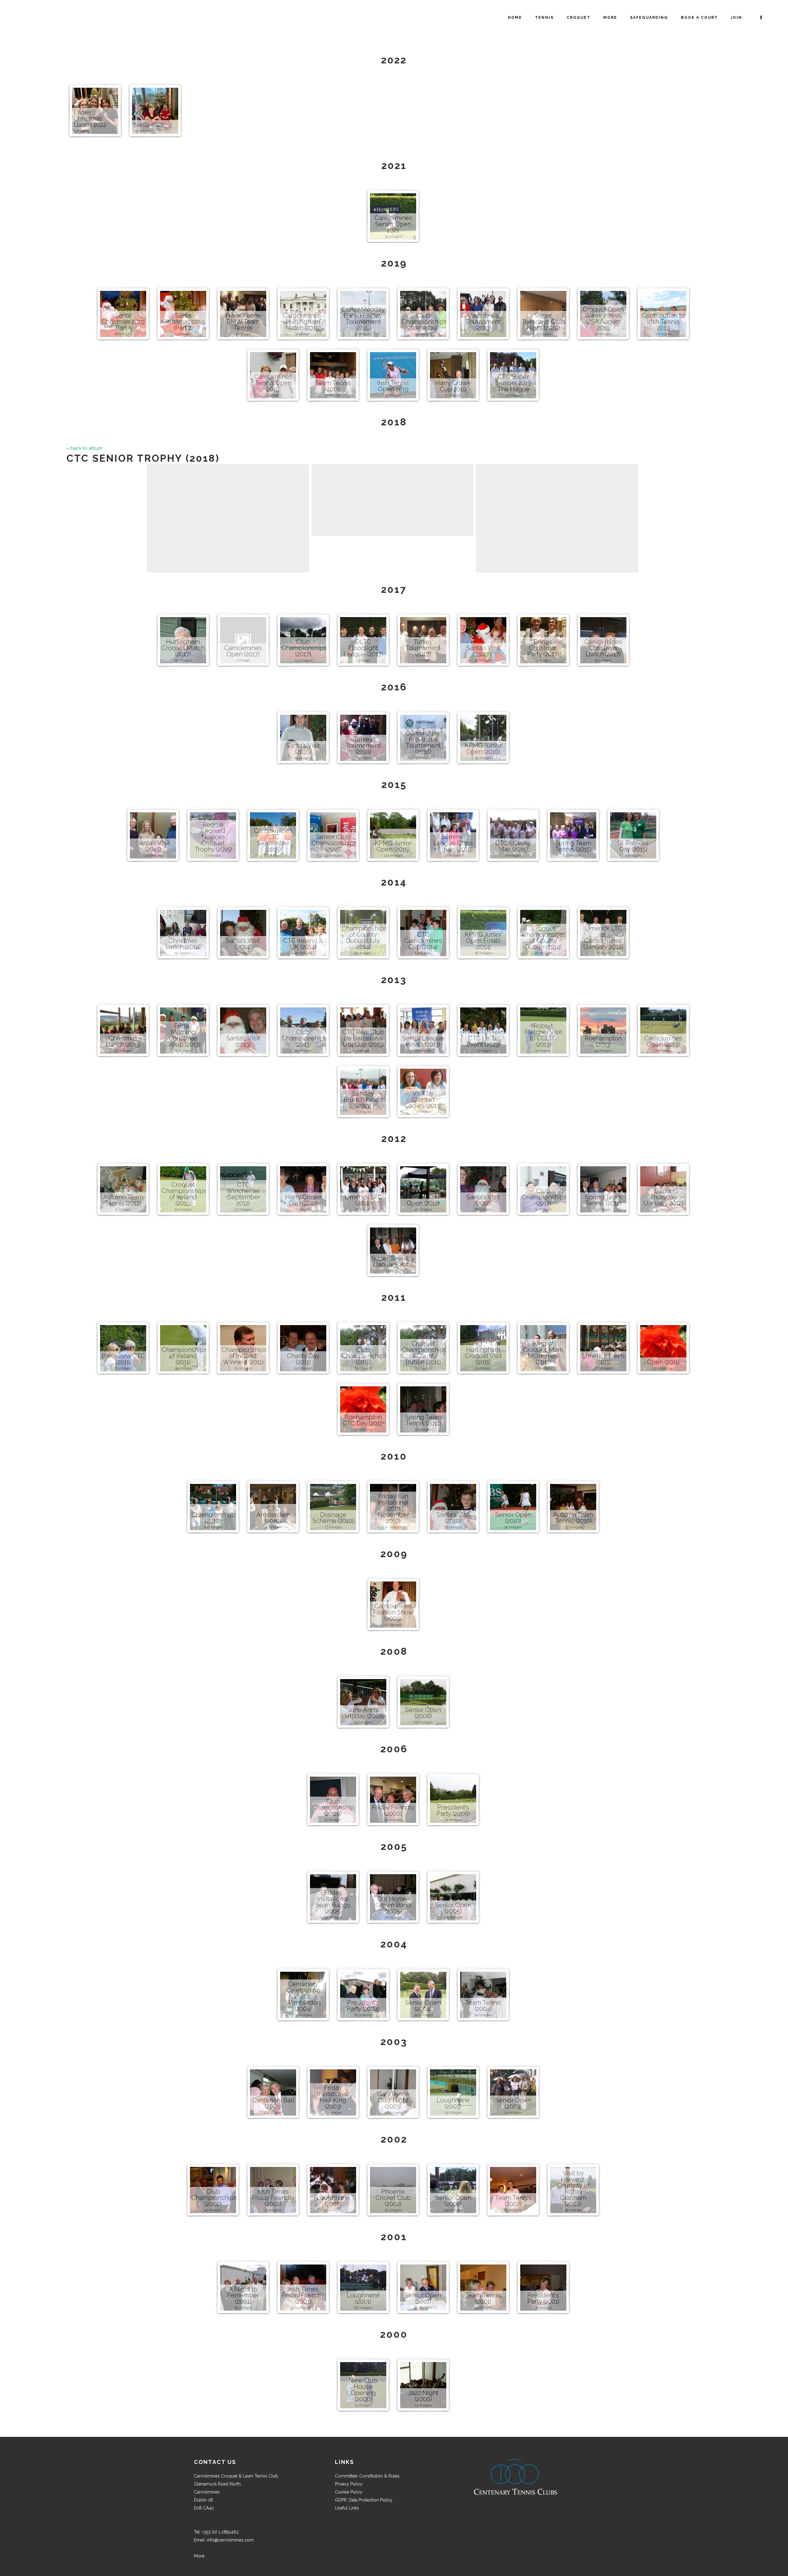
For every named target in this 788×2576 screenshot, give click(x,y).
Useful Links (347, 2508)
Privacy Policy (349, 2484)
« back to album (84, 448)
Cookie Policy (349, 2492)
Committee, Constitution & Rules (367, 2476)
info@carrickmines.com (230, 2540)
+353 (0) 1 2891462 (220, 2532)
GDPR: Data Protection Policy (364, 2500)
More (199, 2556)
